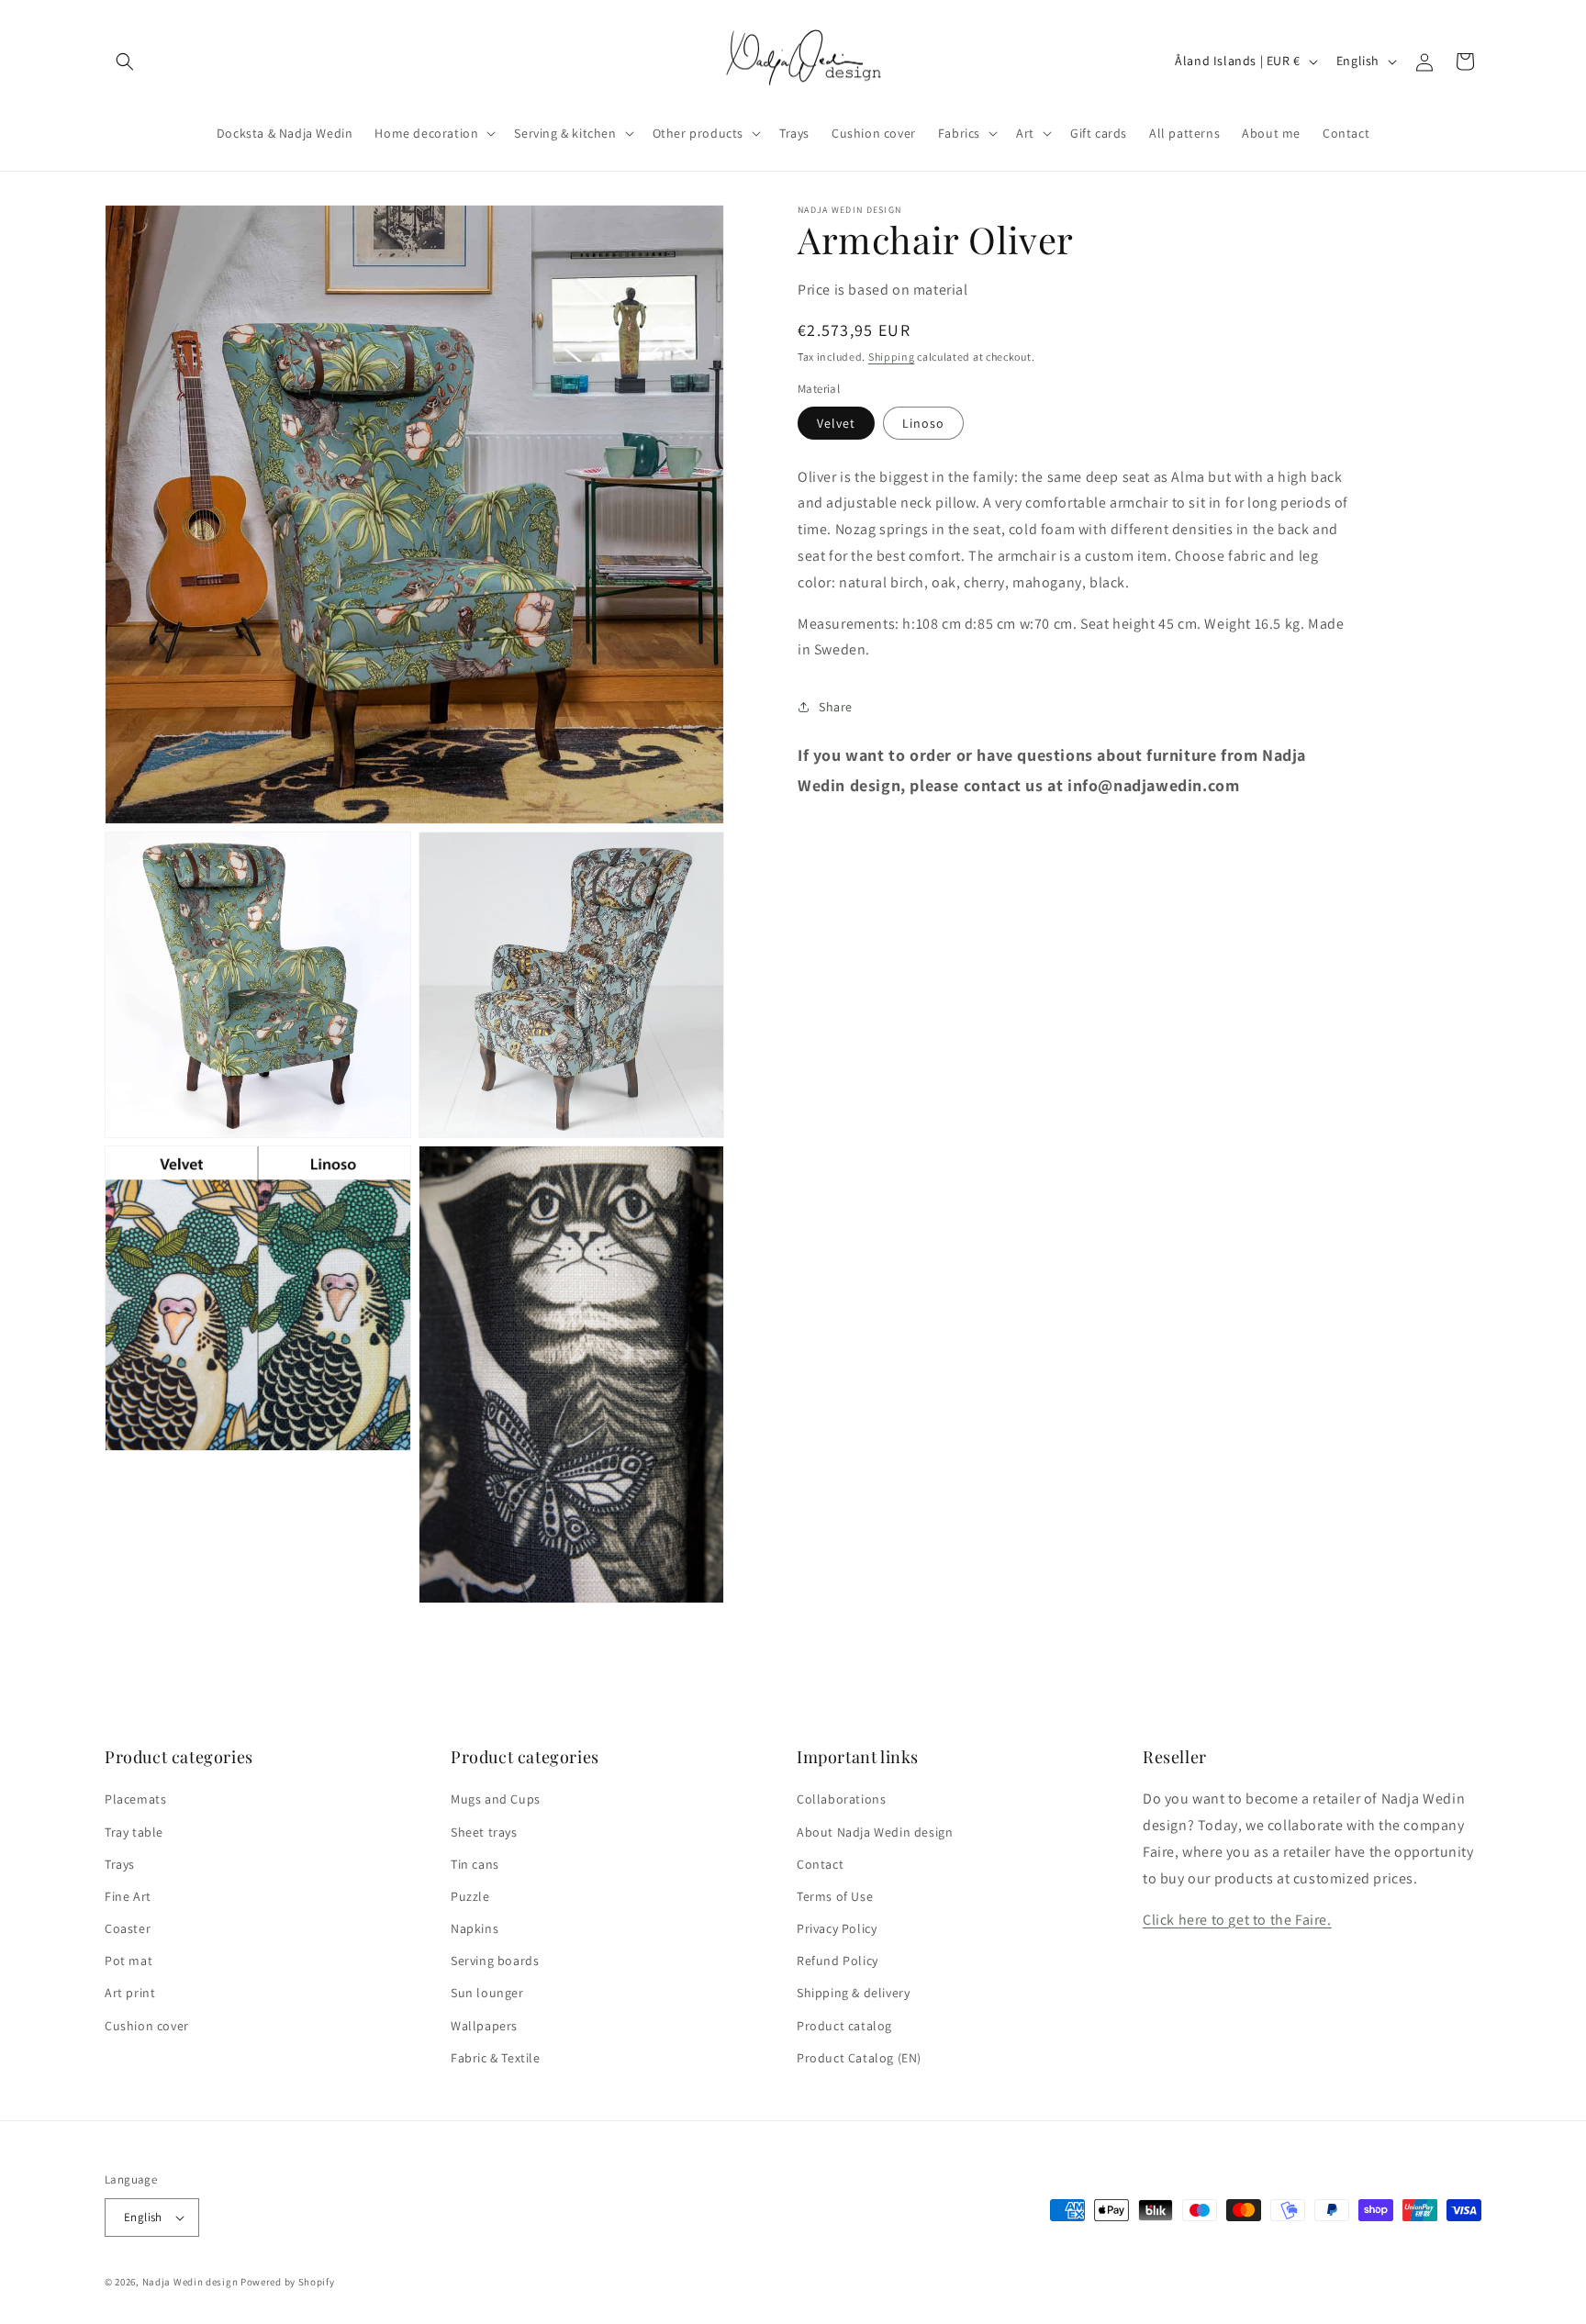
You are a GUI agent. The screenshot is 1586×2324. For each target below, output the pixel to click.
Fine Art (128, 1896)
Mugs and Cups (496, 1799)
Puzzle (470, 1896)
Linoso (923, 423)
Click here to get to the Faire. (1237, 1920)
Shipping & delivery (853, 1994)
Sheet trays (484, 1832)
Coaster (128, 1928)
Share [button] (836, 707)
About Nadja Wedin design (875, 1832)
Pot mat (128, 1961)
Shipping (892, 357)
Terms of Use (835, 1896)
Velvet (836, 423)
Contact (820, 1864)
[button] (125, 61)
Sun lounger (487, 1994)
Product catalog (844, 2026)
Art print (130, 1994)
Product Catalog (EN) (859, 2058)
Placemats (135, 1799)
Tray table (134, 1832)
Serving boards (495, 1961)
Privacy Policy (837, 1928)
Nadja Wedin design (190, 2282)
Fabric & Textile (496, 2058)
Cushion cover (147, 2026)
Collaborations (841, 1799)
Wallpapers (484, 2026)
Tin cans (475, 1864)
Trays (120, 1864)
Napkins (475, 1928)
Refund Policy (838, 1961)
